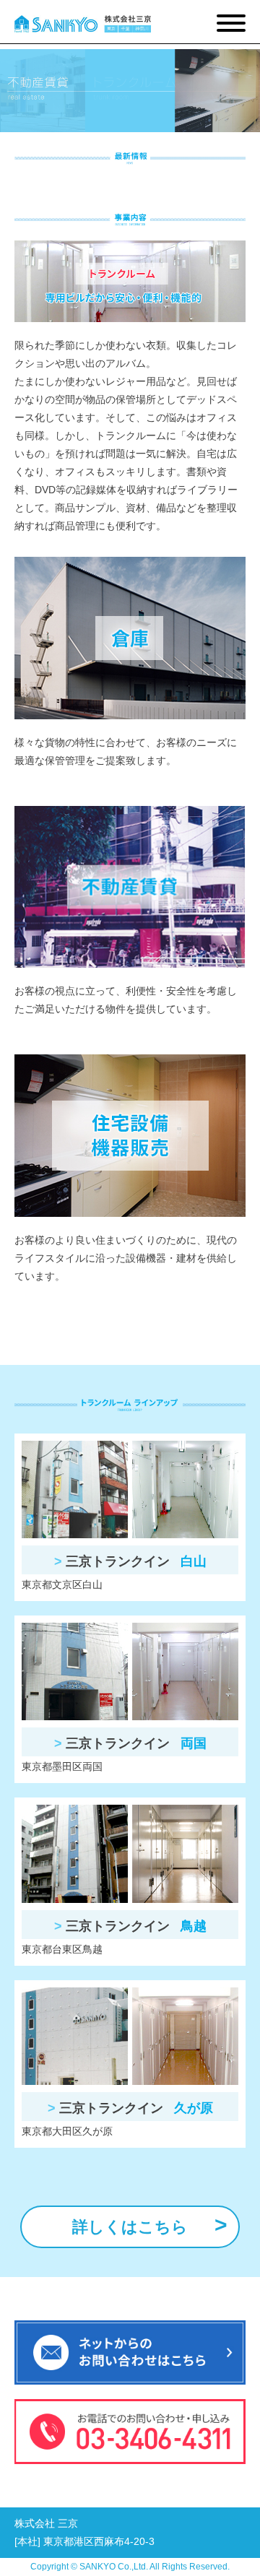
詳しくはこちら (130, 2227)
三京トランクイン (134, 1561)
